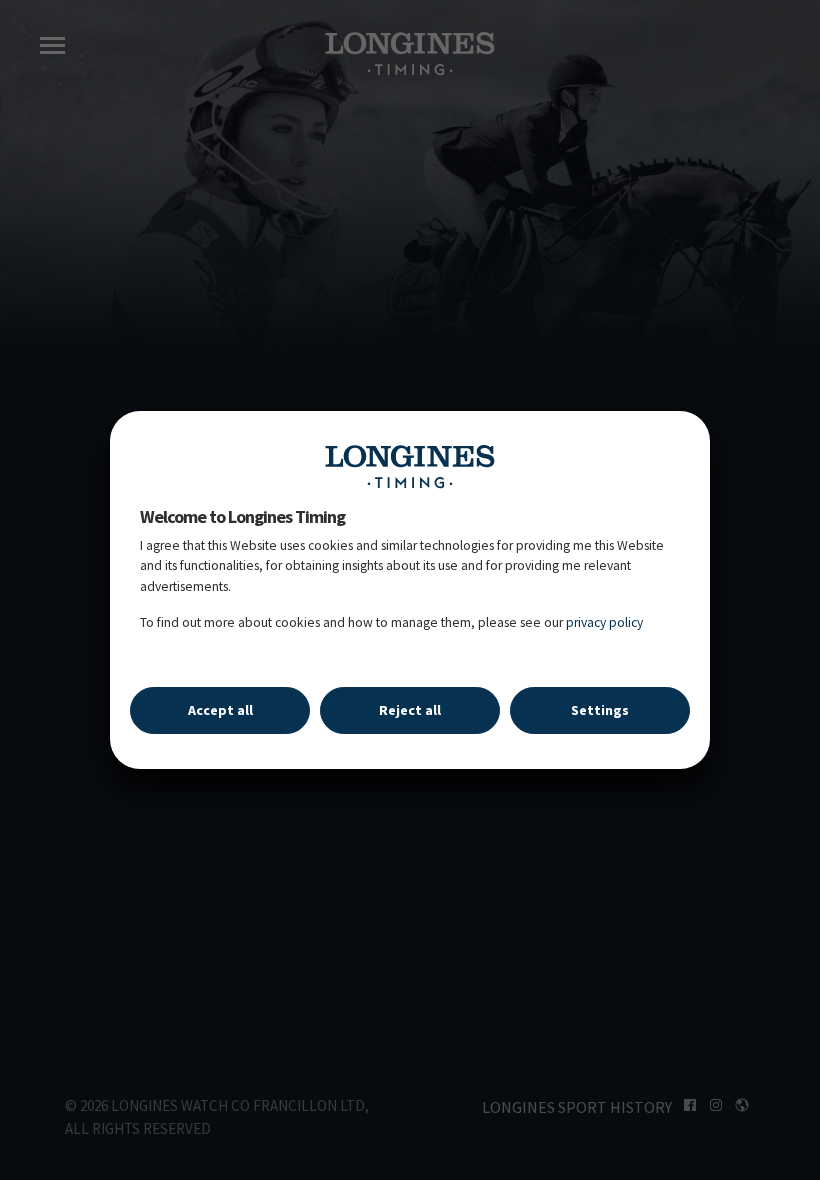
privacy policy (604, 622)
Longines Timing (410, 466)
